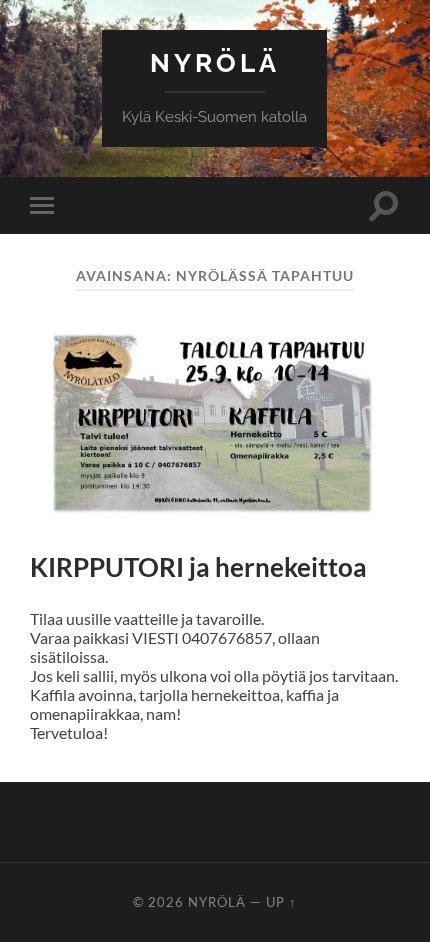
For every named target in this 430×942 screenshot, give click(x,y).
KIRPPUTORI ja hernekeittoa (198, 567)
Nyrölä (215, 62)
